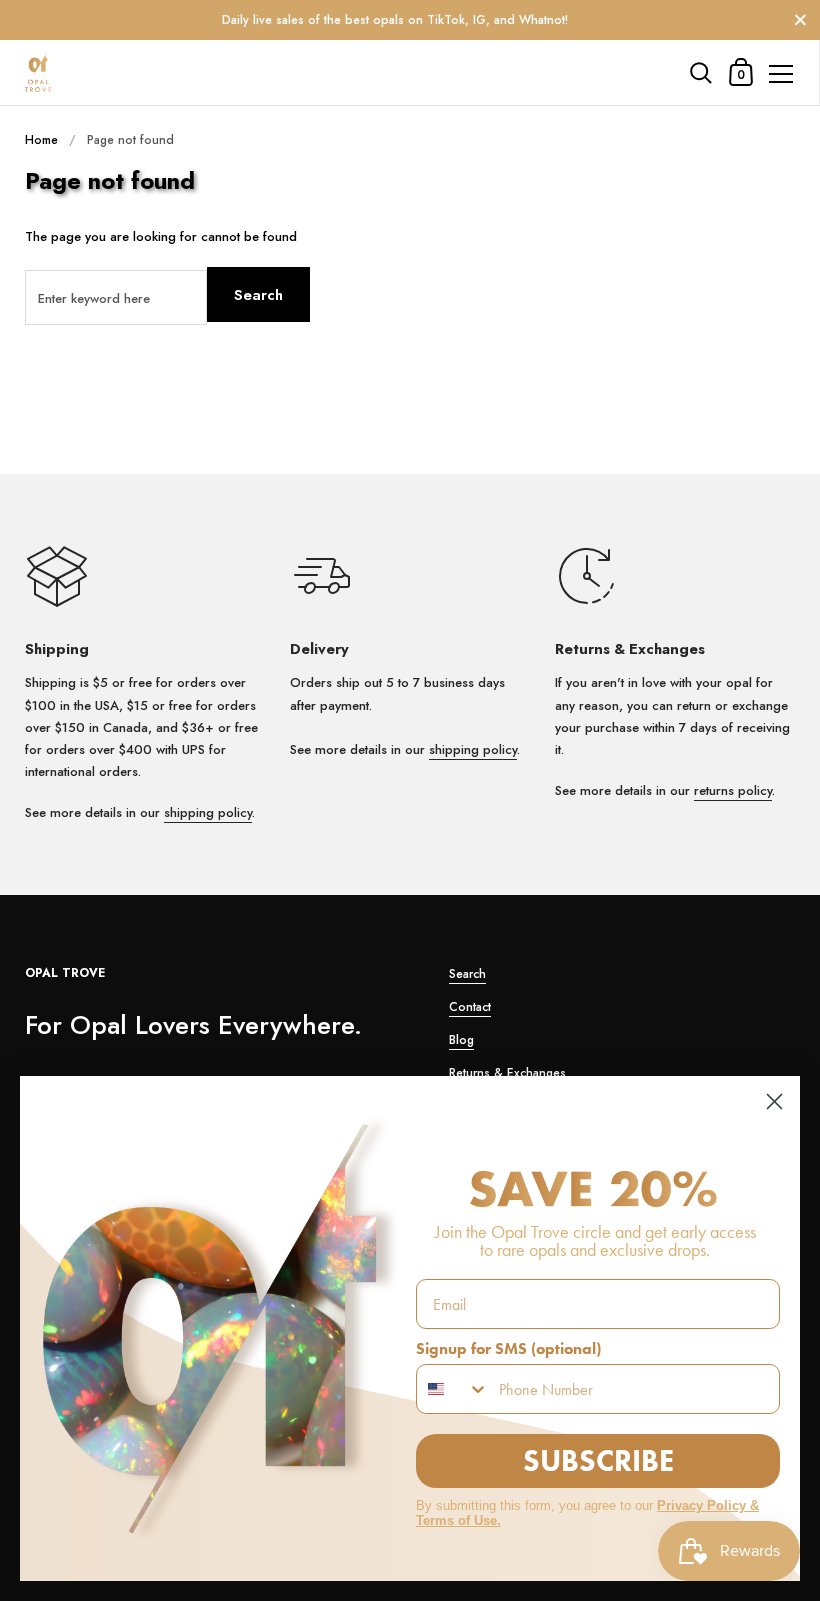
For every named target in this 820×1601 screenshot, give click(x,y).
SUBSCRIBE (598, 1460)
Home (41, 140)
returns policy (733, 790)
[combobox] (453, 1389)
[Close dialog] (774, 1101)
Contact (470, 1007)
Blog (461, 1040)
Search (258, 295)
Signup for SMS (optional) (508, 1348)
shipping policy (208, 812)
